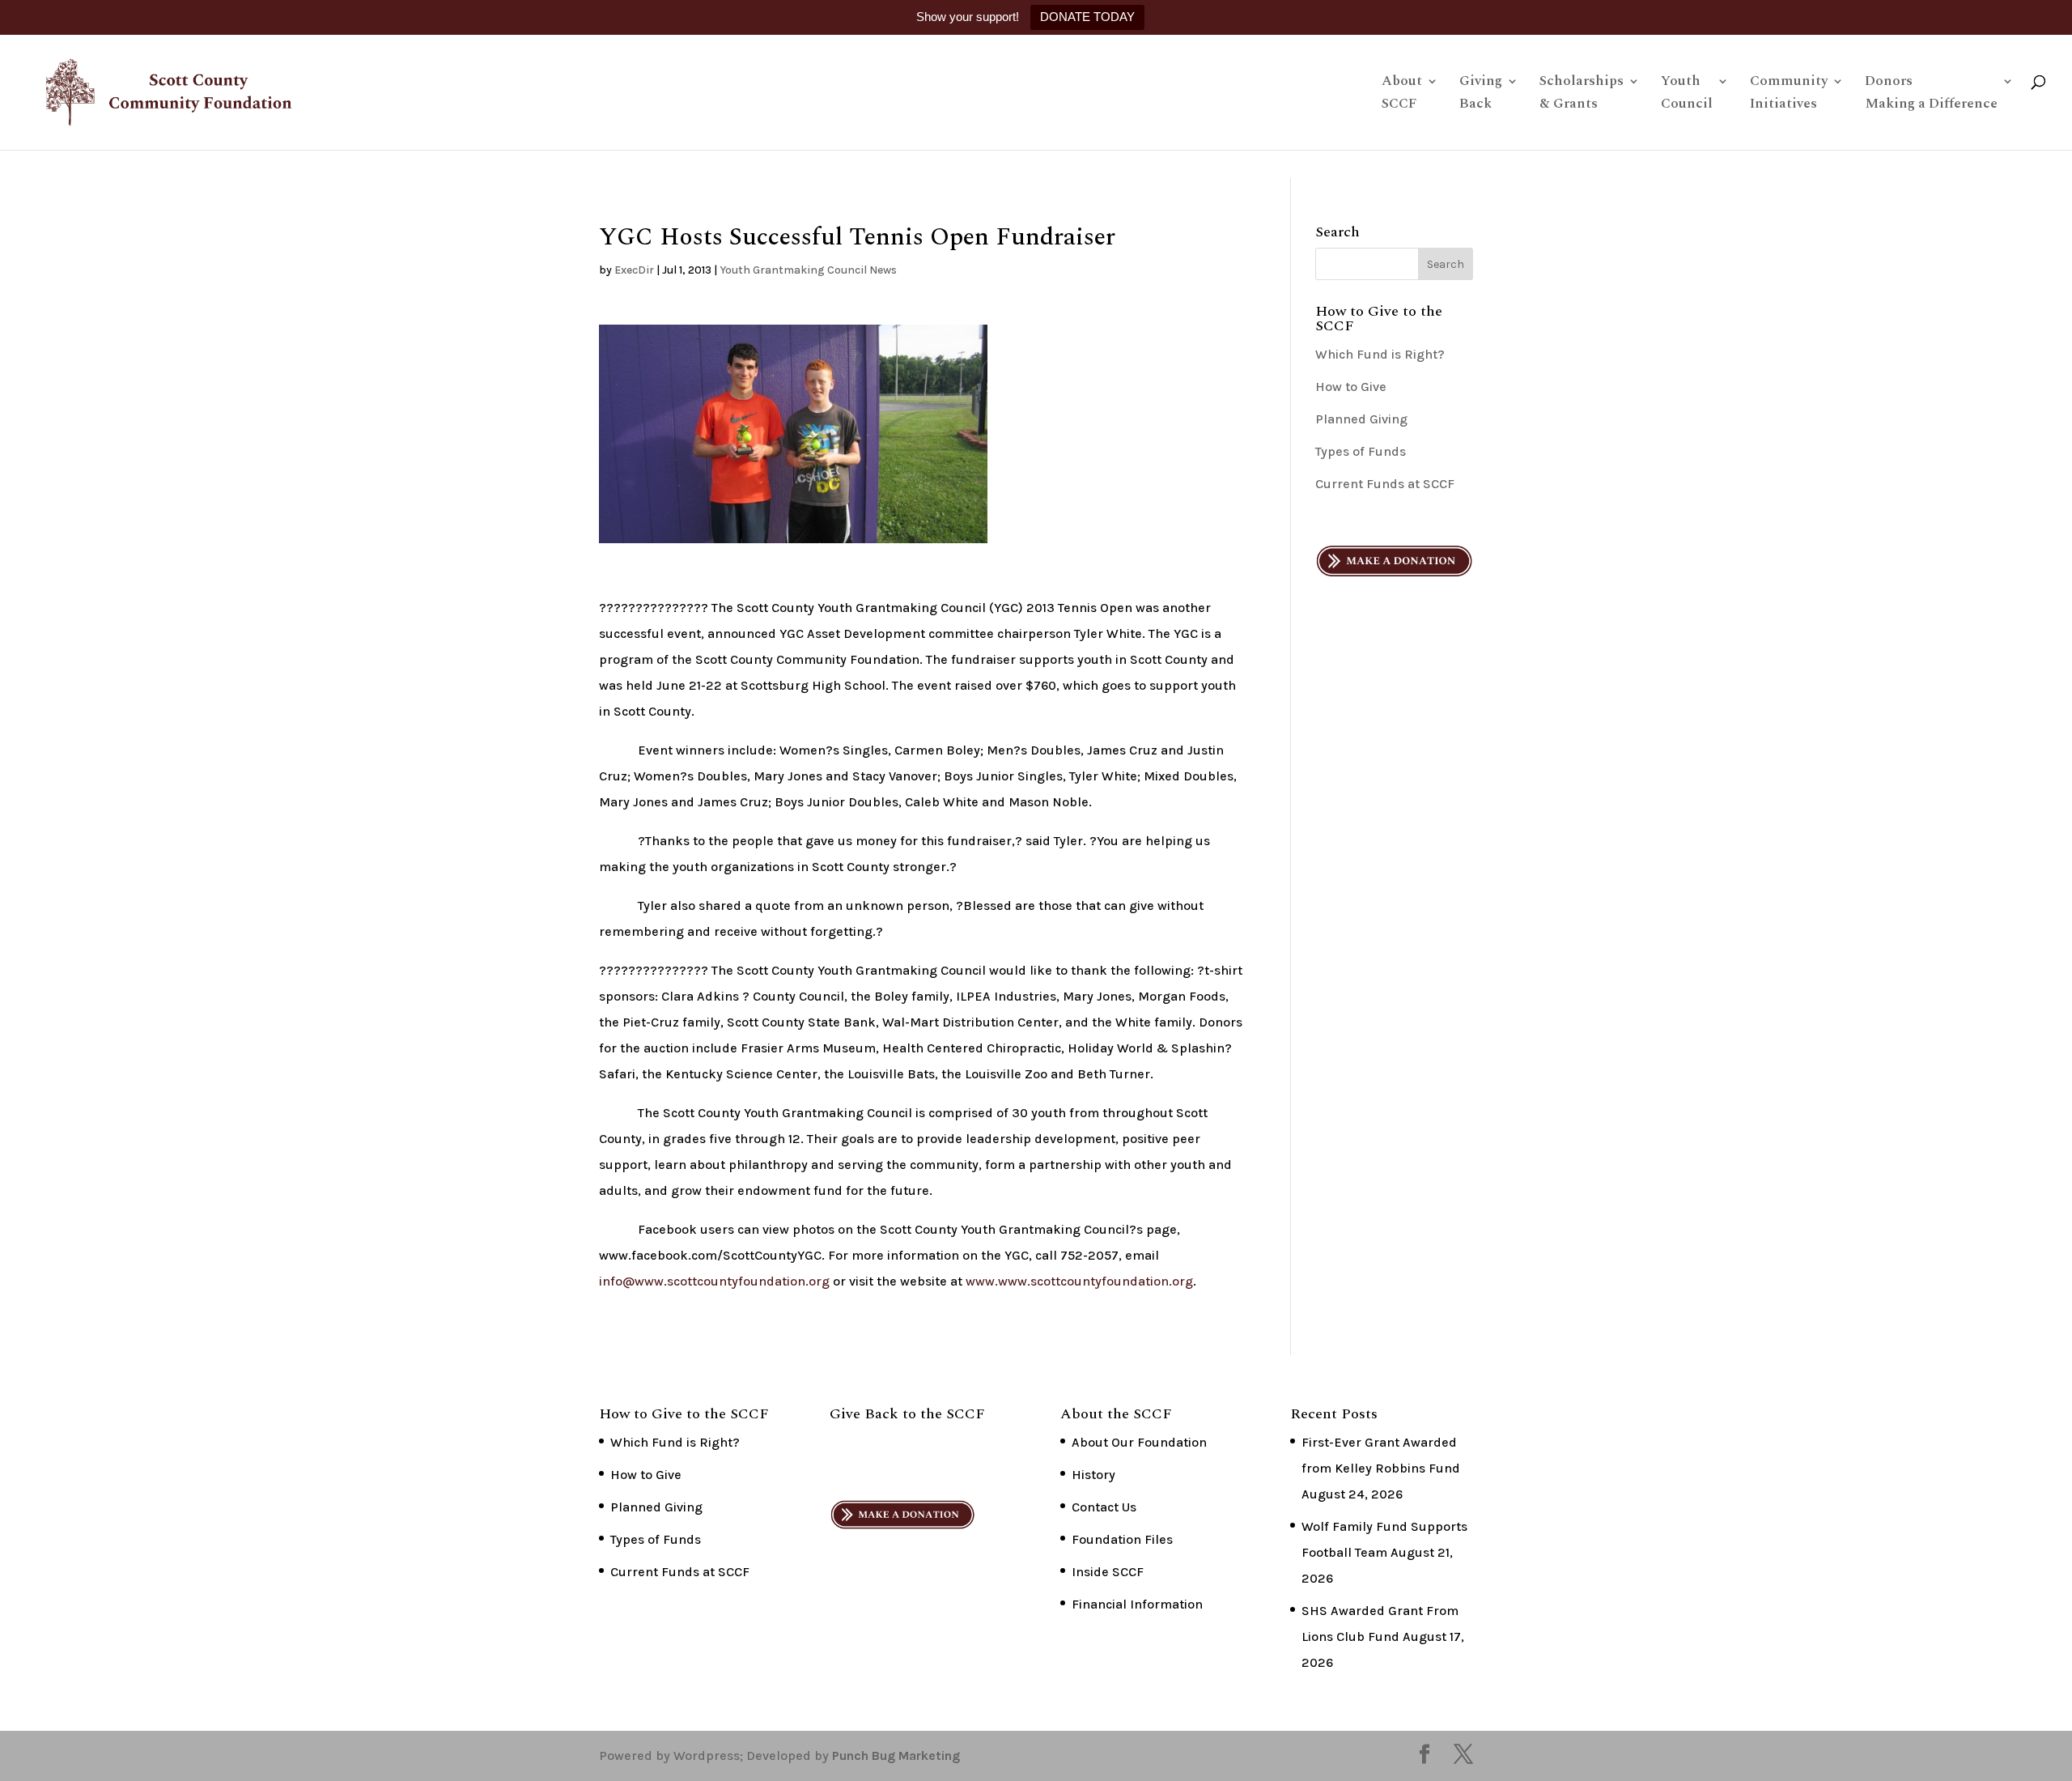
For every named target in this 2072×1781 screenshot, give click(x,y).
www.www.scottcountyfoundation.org (1079, 1281)
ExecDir (634, 270)
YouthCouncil (1687, 95)
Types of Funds (1361, 451)
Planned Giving (1361, 419)
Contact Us (1104, 1507)
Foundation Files (1122, 1539)
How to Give (1351, 387)
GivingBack (1481, 95)
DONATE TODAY (1087, 17)
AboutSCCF (1402, 95)
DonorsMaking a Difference (1931, 95)
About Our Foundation (1139, 1442)
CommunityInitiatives (1789, 95)
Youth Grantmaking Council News (808, 270)
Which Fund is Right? (1380, 354)
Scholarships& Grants (1582, 95)
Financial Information (1137, 1604)
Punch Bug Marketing (896, 1755)
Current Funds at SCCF (1385, 484)
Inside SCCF (1108, 1572)
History (1093, 1475)
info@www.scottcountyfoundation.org (714, 1281)
